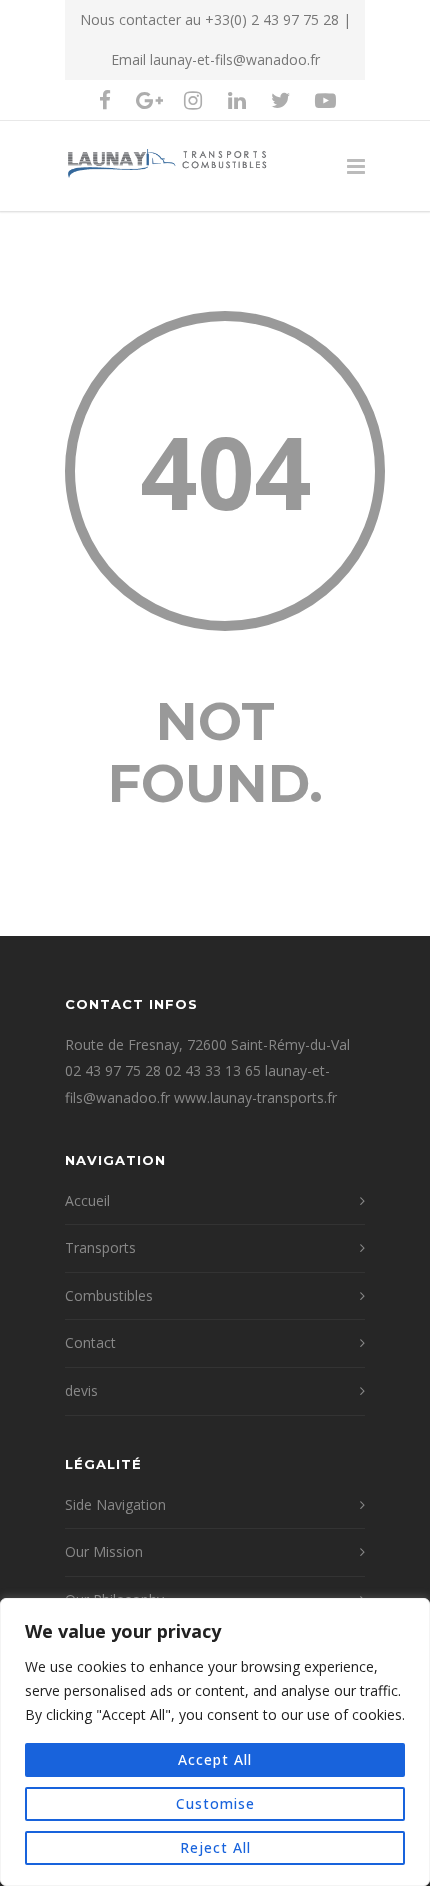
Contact (90, 1342)
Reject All (215, 1847)
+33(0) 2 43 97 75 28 (272, 19)
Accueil (87, 1200)
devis (81, 1390)
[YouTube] (325, 100)
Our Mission (104, 1551)
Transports (100, 1247)
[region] (215, 1742)
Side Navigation (115, 1504)
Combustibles (109, 1295)
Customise (215, 1803)
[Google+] (149, 100)
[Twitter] (281, 100)
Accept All (215, 1759)
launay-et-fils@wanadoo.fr (235, 59)
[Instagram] (193, 100)
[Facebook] (105, 100)
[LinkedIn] (237, 100)
